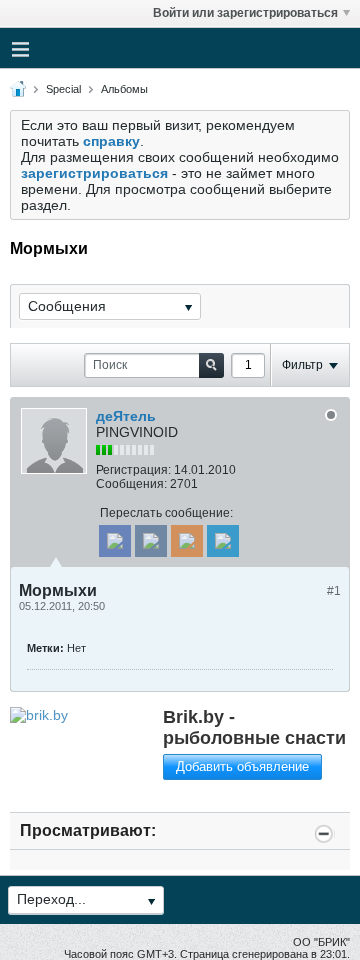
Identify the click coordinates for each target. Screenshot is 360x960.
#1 (334, 591)
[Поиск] (211, 365)
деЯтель (126, 416)
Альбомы (124, 89)
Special (63, 89)
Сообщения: (131, 484)
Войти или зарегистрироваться (245, 13)
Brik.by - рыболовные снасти (254, 727)
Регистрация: (133, 470)
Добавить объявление (242, 766)
